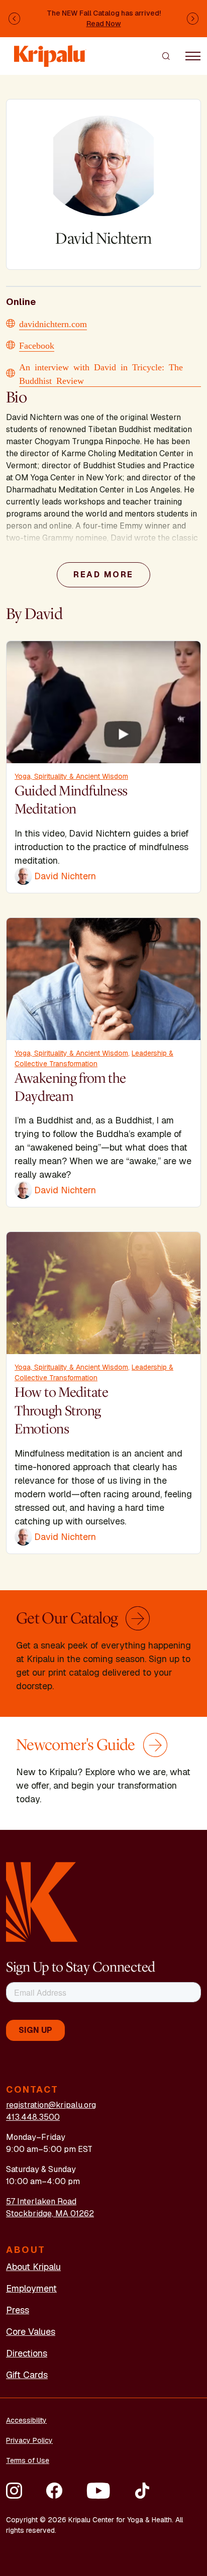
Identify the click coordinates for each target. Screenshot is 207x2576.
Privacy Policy (29, 2440)
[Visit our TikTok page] (142, 2491)
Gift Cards (27, 2375)
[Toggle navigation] (193, 56)
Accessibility (26, 2420)
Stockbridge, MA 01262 (50, 2213)
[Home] (50, 51)
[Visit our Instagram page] (14, 2491)
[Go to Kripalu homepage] (42, 1901)
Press (18, 2310)
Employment (31, 2288)
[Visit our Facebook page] (54, 2491)
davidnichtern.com (53, 323)
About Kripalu (33, 2267)
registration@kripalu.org (51, 2105)
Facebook (37, 345)
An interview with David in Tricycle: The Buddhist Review (101, 373)
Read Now (104, 24)
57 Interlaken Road (41, 2201)
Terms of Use (28, 2460)
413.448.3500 (33, 2117)
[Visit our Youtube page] (98, 2491)
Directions (27, 2353)
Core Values (31, 2332)
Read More (103, 575)
